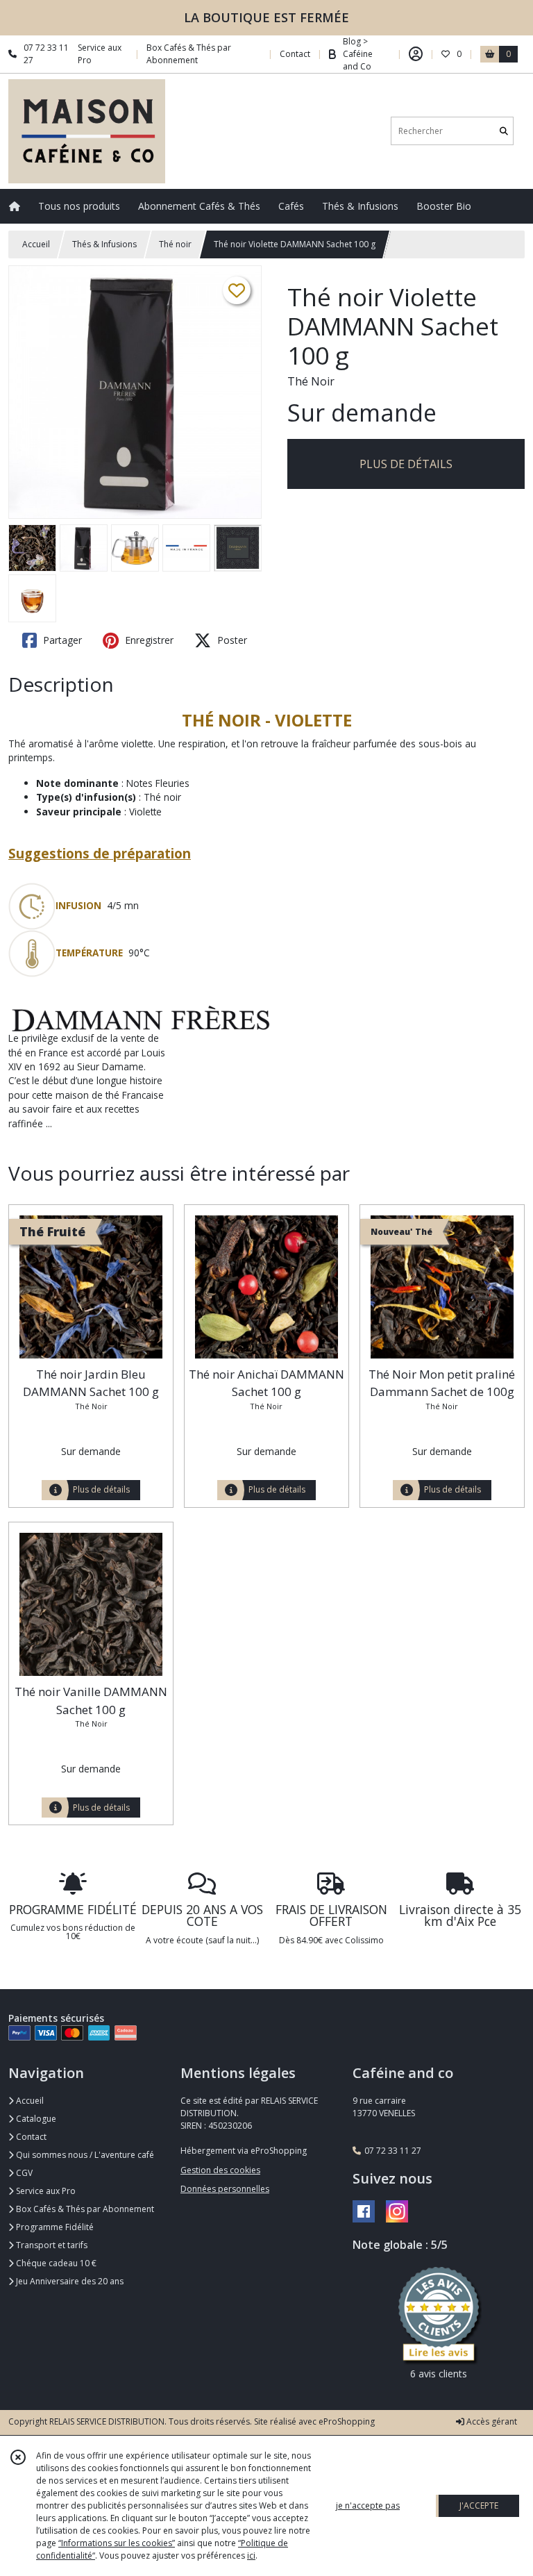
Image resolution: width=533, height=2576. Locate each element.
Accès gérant (491, 2421)
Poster (231, 640)
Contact (295, 54)
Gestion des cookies (220, 2170)
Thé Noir (311, 381)
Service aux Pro (45, 2191)
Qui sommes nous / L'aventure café (84, 2155)
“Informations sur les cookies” (117, 2543)
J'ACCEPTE (479, 2506)
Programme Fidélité (54, 2227)
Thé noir (175, 244)
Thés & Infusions (104, 244)
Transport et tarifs (51, 2245)
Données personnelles (225, 2189)
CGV (23, 2173)
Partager (61, 640)
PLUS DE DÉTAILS (406, 464)
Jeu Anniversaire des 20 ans (69, 2281)
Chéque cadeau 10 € (55, 2263)
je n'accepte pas (368, 2506)
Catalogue (35, 2119)
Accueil (36, 244)
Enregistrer (148, 640)
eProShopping (347, 2421)
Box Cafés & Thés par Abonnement (84, 2209)
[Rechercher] (504, 131)
